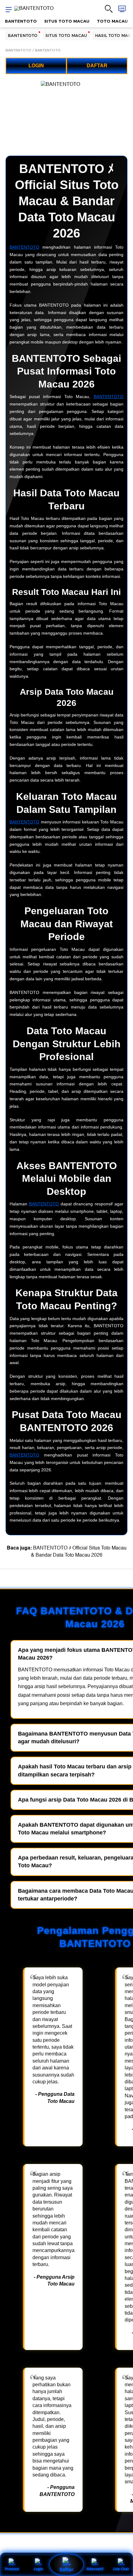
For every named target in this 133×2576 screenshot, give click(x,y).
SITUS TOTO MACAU (67, 21)
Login (38, 2569)
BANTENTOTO (21, 21)
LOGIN (36, 66)
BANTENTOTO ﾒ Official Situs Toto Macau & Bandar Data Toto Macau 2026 (79, 1551)
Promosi (12, 2569)
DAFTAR (97, 66)
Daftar (66, 2569)
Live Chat (121, 2569)
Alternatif (95, 2569)
